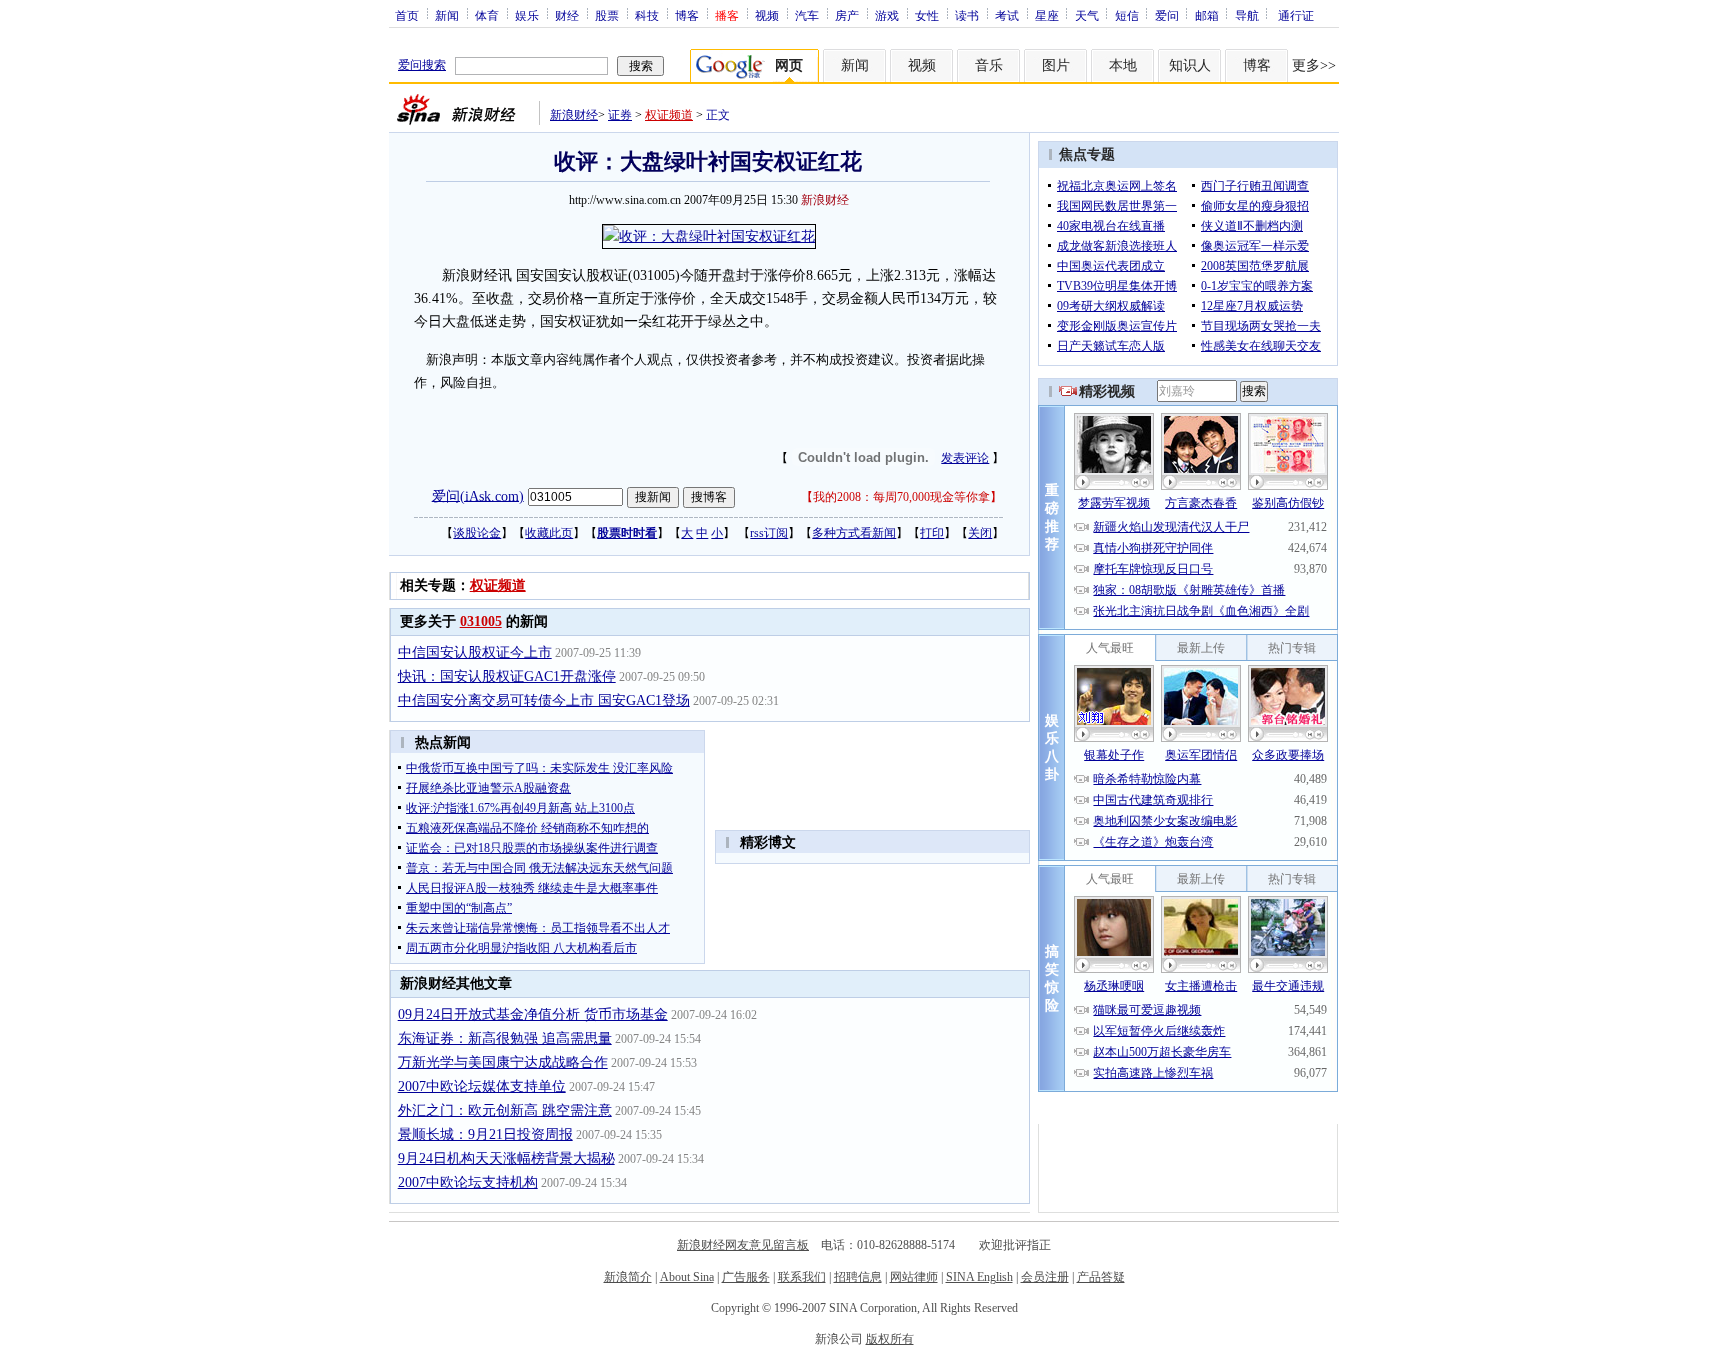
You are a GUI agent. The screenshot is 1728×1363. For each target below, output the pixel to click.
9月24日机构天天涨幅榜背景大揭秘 (506, 1158)
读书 (967, 15)
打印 (932, 533)
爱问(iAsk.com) (478, 495)
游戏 (887, 15)
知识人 (1190, 65)
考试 (1007, 15)
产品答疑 (1101, 1277)
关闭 (980, 533)
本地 (1123, 65)
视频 (767, 15)
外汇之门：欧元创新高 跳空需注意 (505, 1110)
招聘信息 (858, 1277)
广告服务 (746, 1277)
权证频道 (669, 115)
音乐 (989, 65)
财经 (567, 15)
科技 (647, 15)
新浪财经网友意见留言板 (743, 1245)
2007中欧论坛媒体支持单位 (482, 1086)
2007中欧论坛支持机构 (468, 1182)
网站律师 (914, 1277)
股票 (607, 15)
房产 (847, 15)
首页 (407, 15)
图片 (1056, 65)
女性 (927, 15)
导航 (1247, 15)
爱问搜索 (422, 65)
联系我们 (802, 1277)
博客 (687, 15)
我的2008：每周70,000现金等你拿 (901, 497)
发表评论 (965, 458)
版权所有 (890, 1339)
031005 (481, 621)
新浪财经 (574, 115)
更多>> (1314, 65)
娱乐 (527, 15)
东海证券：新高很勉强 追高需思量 (505, 1038)
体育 (487, 15)
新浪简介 (628, 1277)
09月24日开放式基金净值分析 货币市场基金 (533, 1014)
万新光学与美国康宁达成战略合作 (503, 1062)
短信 (1127, 15)
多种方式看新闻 (854, 533)
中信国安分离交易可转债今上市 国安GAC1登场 (544, 700)
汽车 (807, 15)
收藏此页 (549, 533)
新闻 (447, 15)
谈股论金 (477, 533)
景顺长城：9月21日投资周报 (485, 1134)
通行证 (1296, 15)
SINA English (979, 1277)
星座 (1047, 15)
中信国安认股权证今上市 (475, 652)
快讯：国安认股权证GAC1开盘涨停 (507, 676)
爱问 (1167, 15)
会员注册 (1045, 1277)
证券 (620, 115)
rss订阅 (769, 533)
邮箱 (1207, 15)
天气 (1087, 15)
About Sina (687, 1277)
